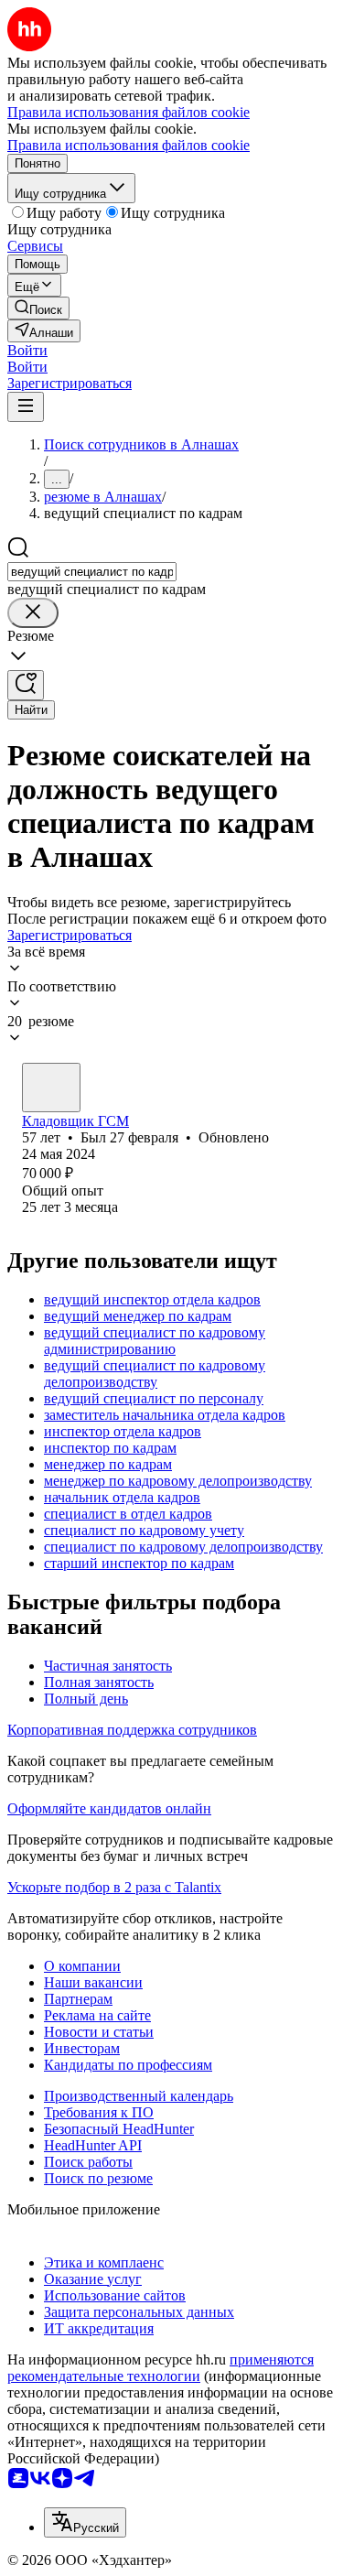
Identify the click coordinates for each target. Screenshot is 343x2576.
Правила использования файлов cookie (129, 145)
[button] (27, 350)
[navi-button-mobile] (26, 407)
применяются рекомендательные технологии (161, 2368)
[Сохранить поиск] (26, 685)
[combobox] (92, 572)
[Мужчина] (51, 1088)
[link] (38, 308)
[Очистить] (33, 613)
